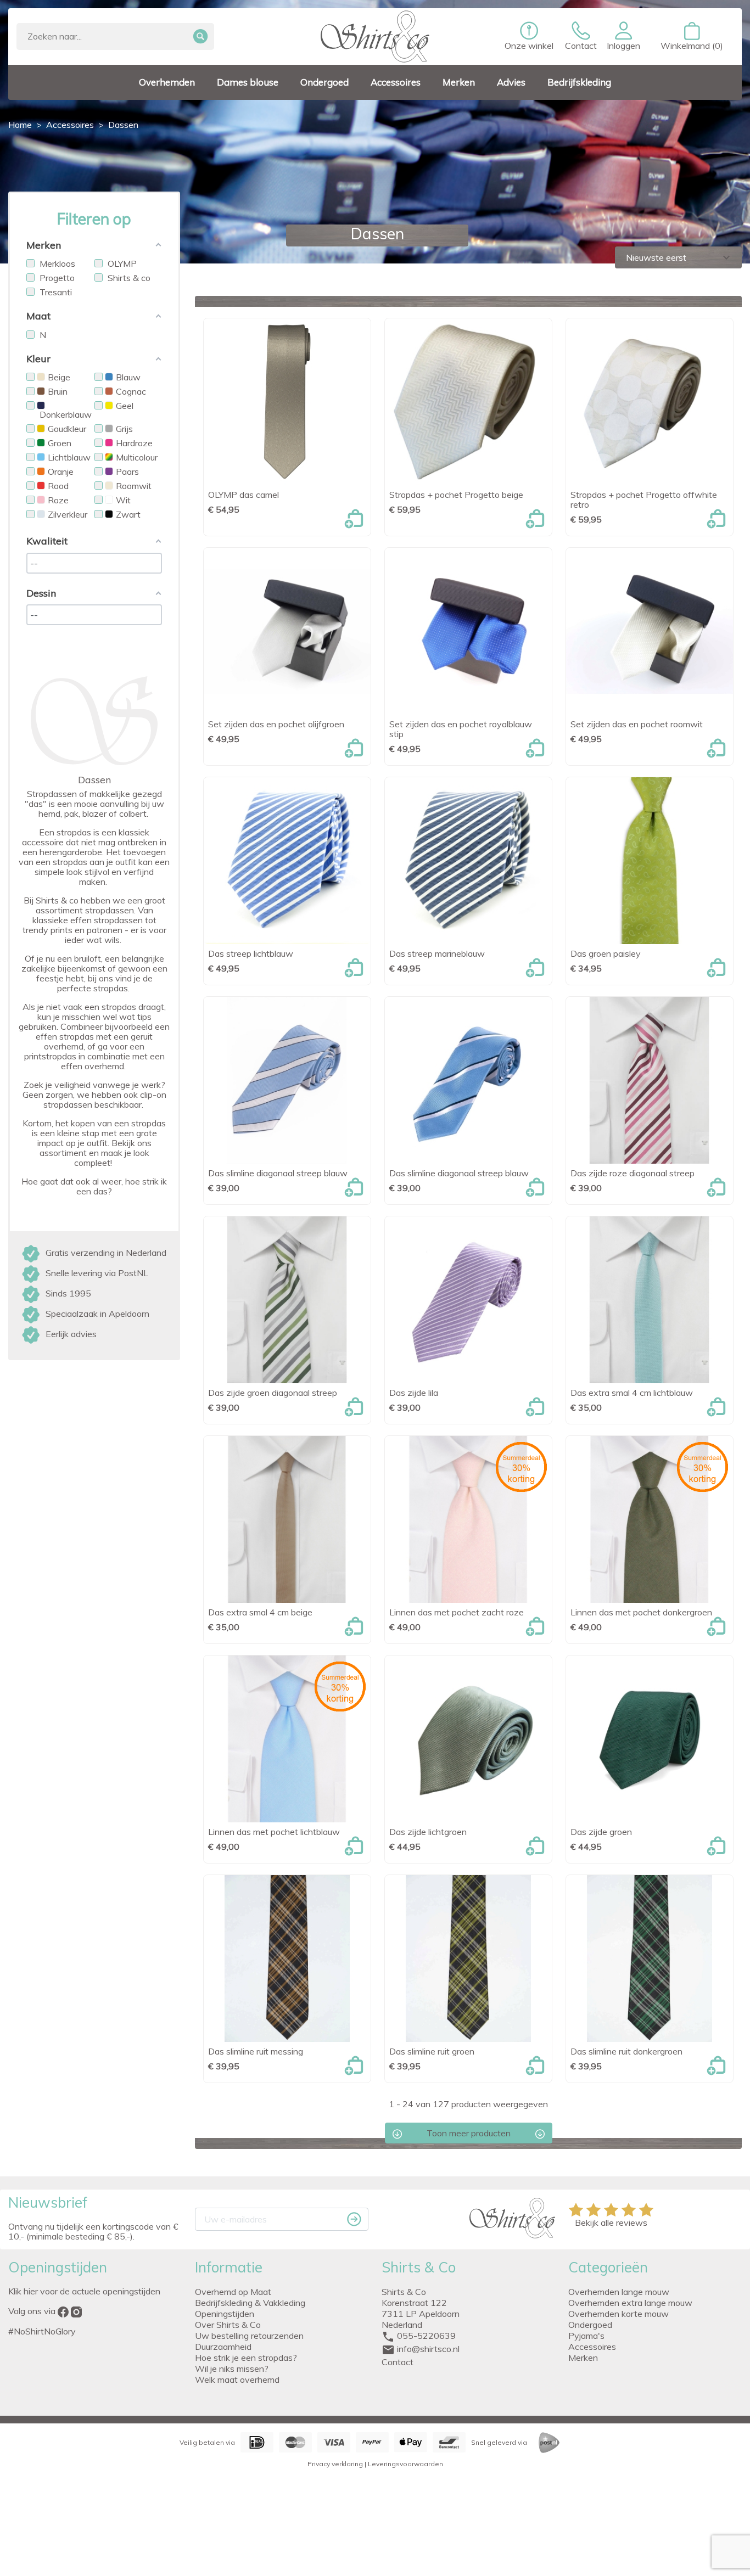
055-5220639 (426, 2336)
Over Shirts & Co (228, 2325)
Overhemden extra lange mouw (630, 2303)
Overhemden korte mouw (619, 2314)
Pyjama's (586, 2336)
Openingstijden (225, 2314)
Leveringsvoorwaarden (405, 2464)
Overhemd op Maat (233, 2292)
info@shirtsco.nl (428, 2349)
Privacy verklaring (335, 2464)
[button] (623, 36)
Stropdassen (52, 794)
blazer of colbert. (115, 813)
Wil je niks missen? (232, 2369)
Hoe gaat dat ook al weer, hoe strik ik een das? (94, 1186)
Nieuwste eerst (679, 257)
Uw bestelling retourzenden (249, 2336)
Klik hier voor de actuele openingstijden (84, 2291)
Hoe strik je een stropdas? (246, 2358)
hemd (49, 813)
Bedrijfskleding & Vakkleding (250, 2303)
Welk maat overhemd (237, 2379)
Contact (398, 2362)
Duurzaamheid (223, 2347)
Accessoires (592, 2347)
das (36, 804)
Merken (583, 2358)
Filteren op (94, 219)
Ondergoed (590, 2325)
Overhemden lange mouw (619, 2292)
